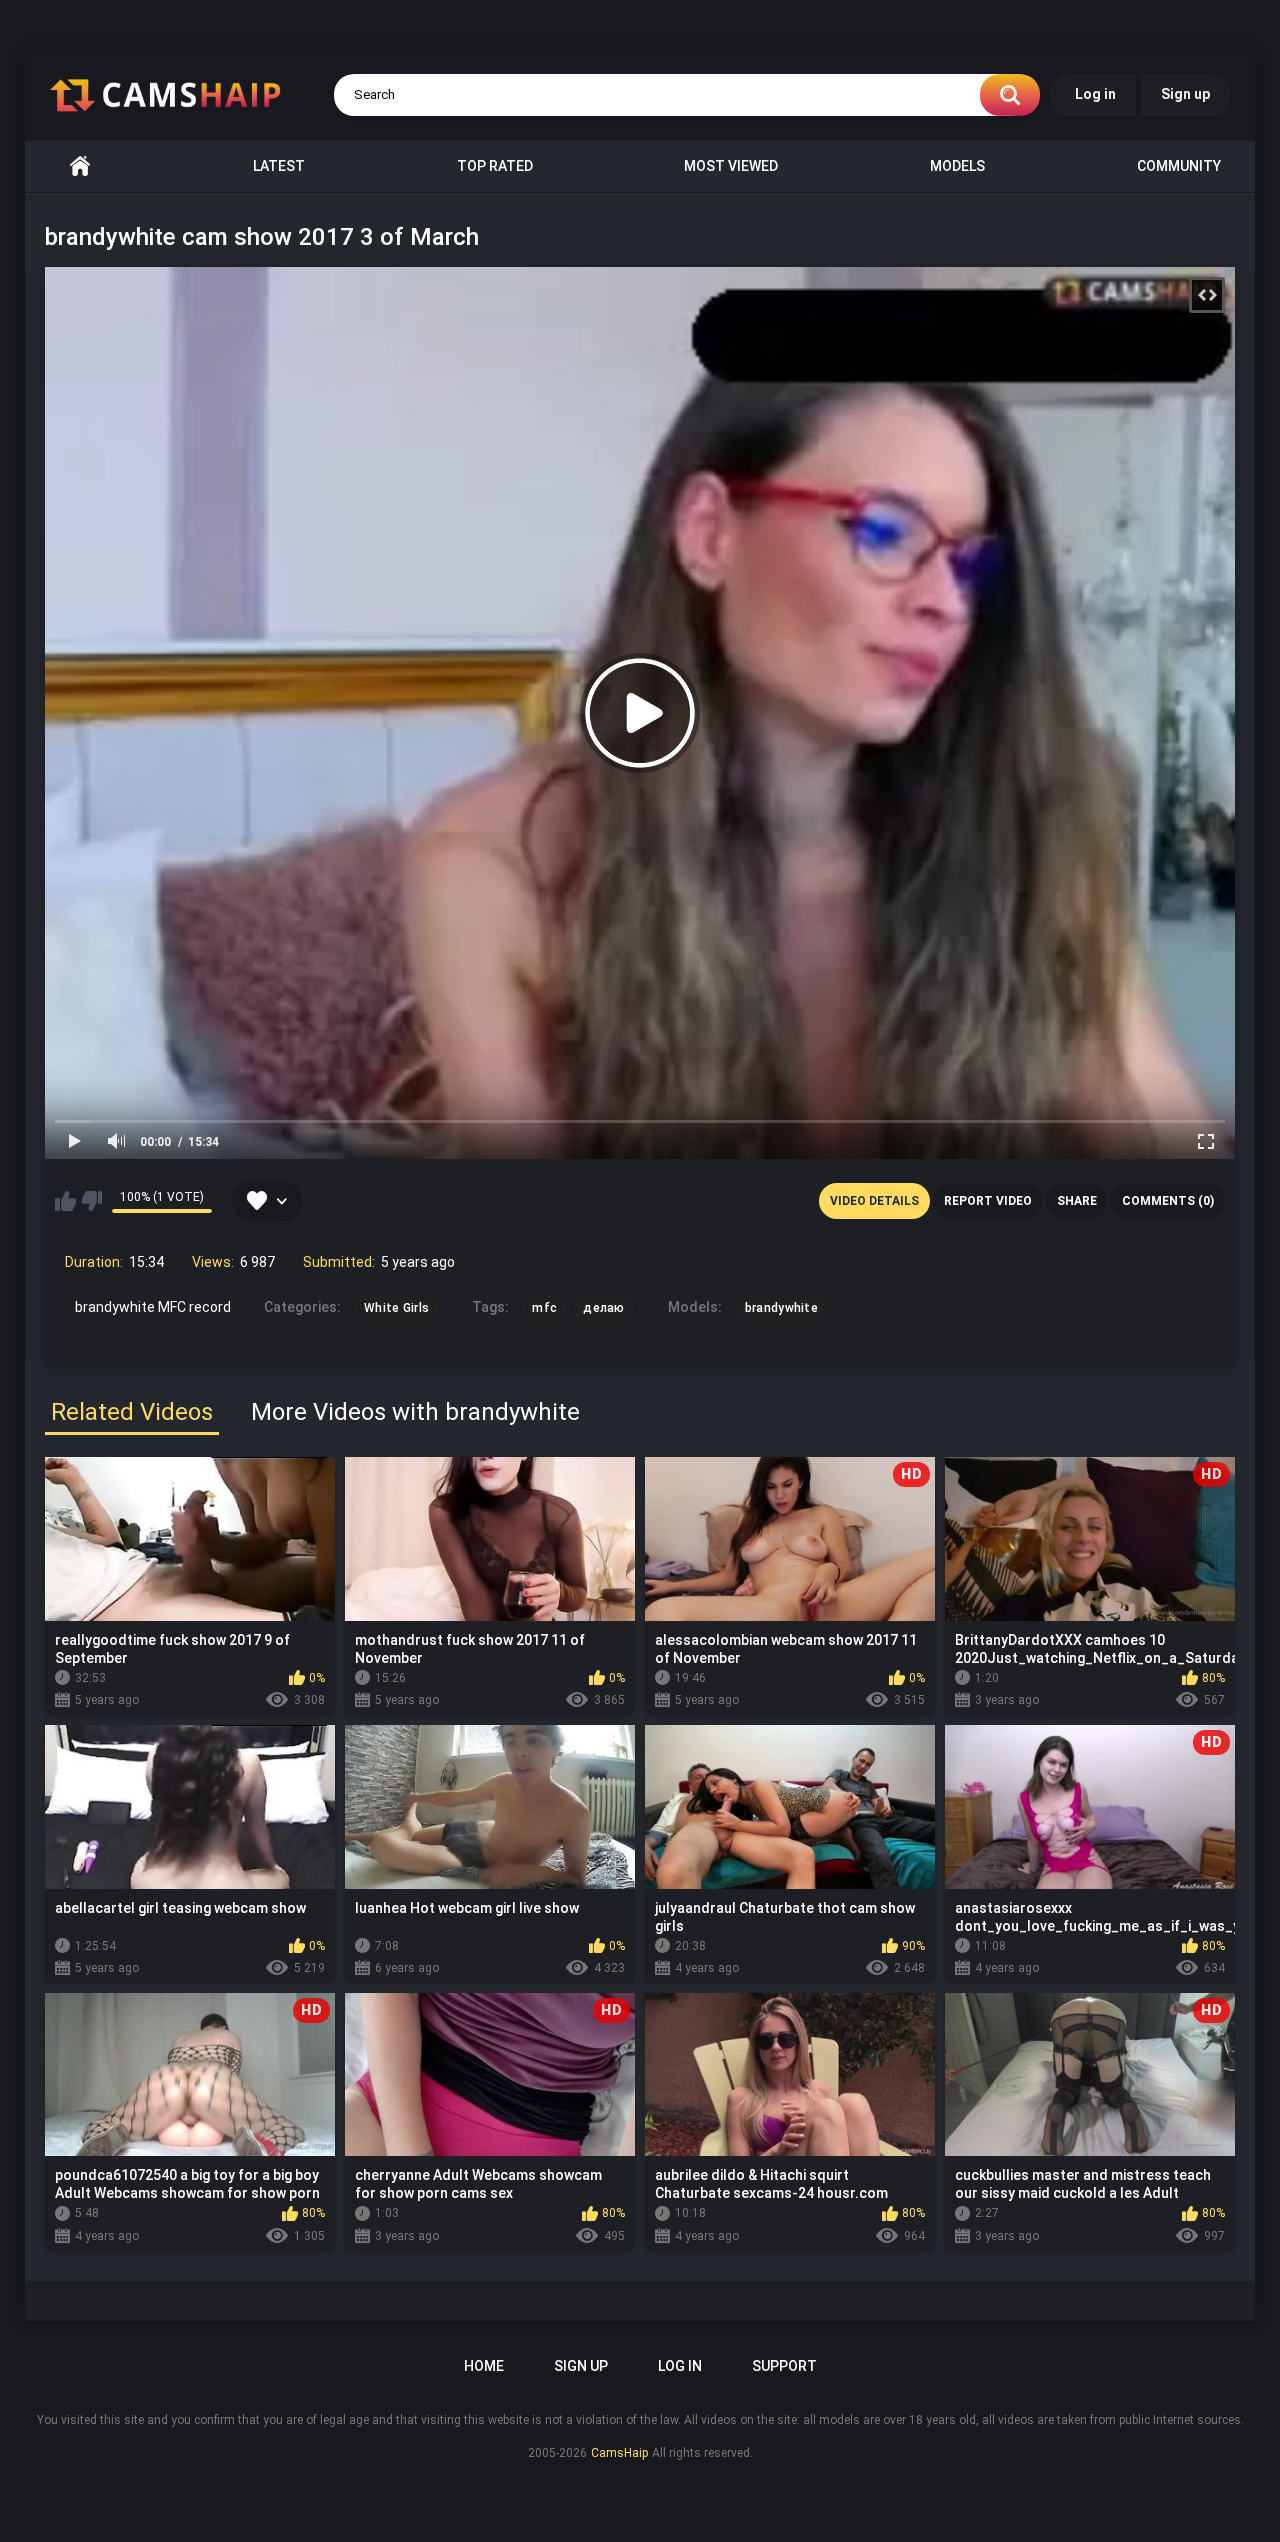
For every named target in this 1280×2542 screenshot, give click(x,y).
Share (1077, 1201)
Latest (279, 166)
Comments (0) (1168, 1201)
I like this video (65, 1201)
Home (80, 166)
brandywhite (781, 1308)
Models (957, 166)
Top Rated (495, 166)
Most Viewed (731, 166)
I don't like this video (91, 1201)
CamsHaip (619, 2453)
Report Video (988, 1201)
